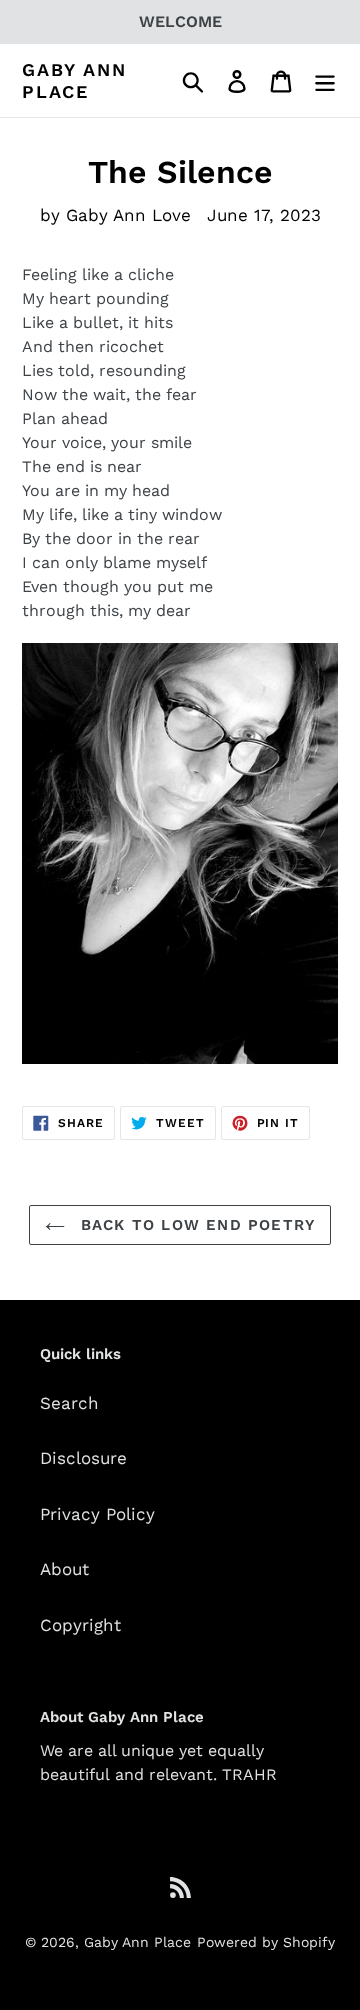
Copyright (80, 1625)
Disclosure (83, 1458)
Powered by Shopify (266, 1942)
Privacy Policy (97, 1514)
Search (69, 1403)
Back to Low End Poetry (195, 1225)
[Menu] (325, 81)
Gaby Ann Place (74, 80)
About (64, 1569)
